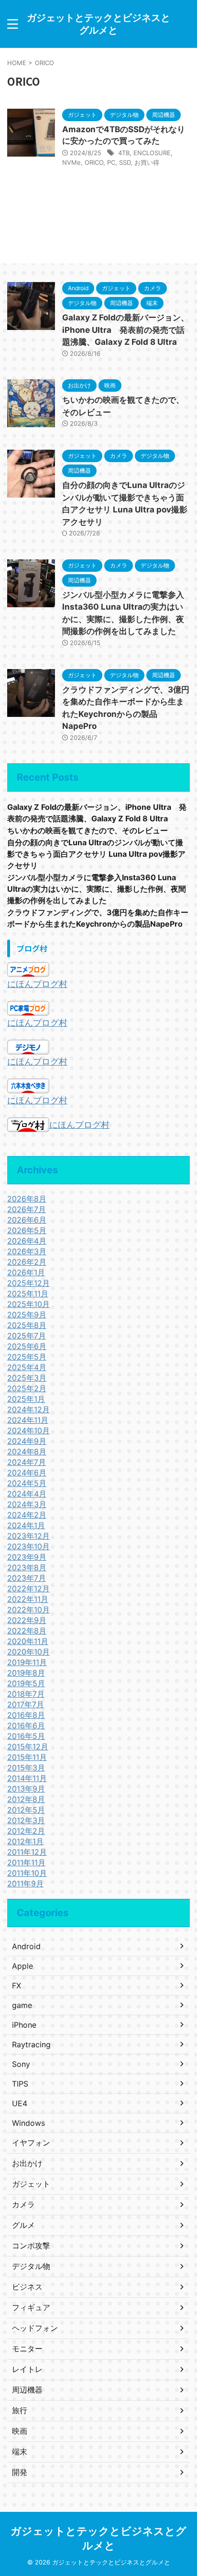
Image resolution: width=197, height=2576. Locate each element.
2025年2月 (27, 1388)
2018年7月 (26, 1694)
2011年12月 (27, 1852)
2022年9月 (27, 1620)
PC (111, 162)
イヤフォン (31, 2143)
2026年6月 (27, 1220)
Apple (22, 1966)
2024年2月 (27, 1515)
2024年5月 (27, 1483)
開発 (20, 2472)
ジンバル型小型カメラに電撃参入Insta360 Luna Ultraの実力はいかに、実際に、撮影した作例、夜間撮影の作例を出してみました (97, 889)
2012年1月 (25, 1841)
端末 (20, 2451)
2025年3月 (27, 1378)
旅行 (20, 2410)
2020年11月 (28, 1641)
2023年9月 (27, 1557)
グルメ (23, 2225)
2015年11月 (27, 1757)
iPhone (24, 2025)
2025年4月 (27, 1367)
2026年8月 (27, 1199)
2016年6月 (26, 1725)
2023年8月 (27, 1567)
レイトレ (27, 2369)
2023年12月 (28, 1536)
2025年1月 (26, 1399)
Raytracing (31, 2044)
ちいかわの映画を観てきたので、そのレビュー (88, 830)
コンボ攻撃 (31, 2246)
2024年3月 (27, 1504)
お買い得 (147, 162)
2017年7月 (26, 1704)
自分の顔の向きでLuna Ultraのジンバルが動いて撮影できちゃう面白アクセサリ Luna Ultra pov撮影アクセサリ (96, 854)
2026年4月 (27, 1241)
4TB (124, 153)
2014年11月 (27, 1778)
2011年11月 (26, 1862)
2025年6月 (27, 1346)
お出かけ (27, 2163)
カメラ (23, 2204)
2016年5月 (26, 1736)
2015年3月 (26, 1768)
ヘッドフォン (35, 2328)
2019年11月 (27, 1662)
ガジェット (31, 2184)
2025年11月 (28, 1294)
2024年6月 (27, 1473)
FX (16, 1986)
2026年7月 (27, 1209)
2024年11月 (28, 1420)
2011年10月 (27, 1873)
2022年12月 (28, 1589)
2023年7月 (27, 1578)
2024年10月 (28, 1430)
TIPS (20, 2084)
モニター (27, 2349)
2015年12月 (28, 1747)
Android (26, 1946)
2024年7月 (27, 1462)
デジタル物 (31, 2266)
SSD (125, 162)
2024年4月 (27, 1494)
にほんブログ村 (37, 984)
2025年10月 (28, 1304)
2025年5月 (27, 1357)
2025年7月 (27, 1336)
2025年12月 (28, 1283)
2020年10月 (28, 1652)
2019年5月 (26, 1683)
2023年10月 (28, 1546)
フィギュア (31, 2307)
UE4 (20, 2103)
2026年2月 (27, 1262)
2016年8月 (26, 1715)
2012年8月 (26, 1799)
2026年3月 (27, 1251)
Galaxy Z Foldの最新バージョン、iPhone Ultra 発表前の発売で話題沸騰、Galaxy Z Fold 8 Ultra (126, 330)
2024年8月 (27, 1452)
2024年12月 (28, 1409)
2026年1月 (26, 1272)
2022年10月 (28, 1610)
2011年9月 (25, 1884)
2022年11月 (28, 1599)
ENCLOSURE (152, 153)
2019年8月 (26, 1673)
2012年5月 (26, 1810)
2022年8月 (27, 1631)
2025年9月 (27, 1315)
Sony (21, 2064)
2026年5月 (27, 1230)
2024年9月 (27, 1441)
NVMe (71, 162)
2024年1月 (26, 1525)
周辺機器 (27, 2390)
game (22, 2005)
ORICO (94, 162)
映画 (20, 2431)
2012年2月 (26, 1831)
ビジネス (27, 2287)
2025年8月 (27, 1325)
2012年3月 (26, 1820)
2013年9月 (26, 1789)
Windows (28, 2123)
